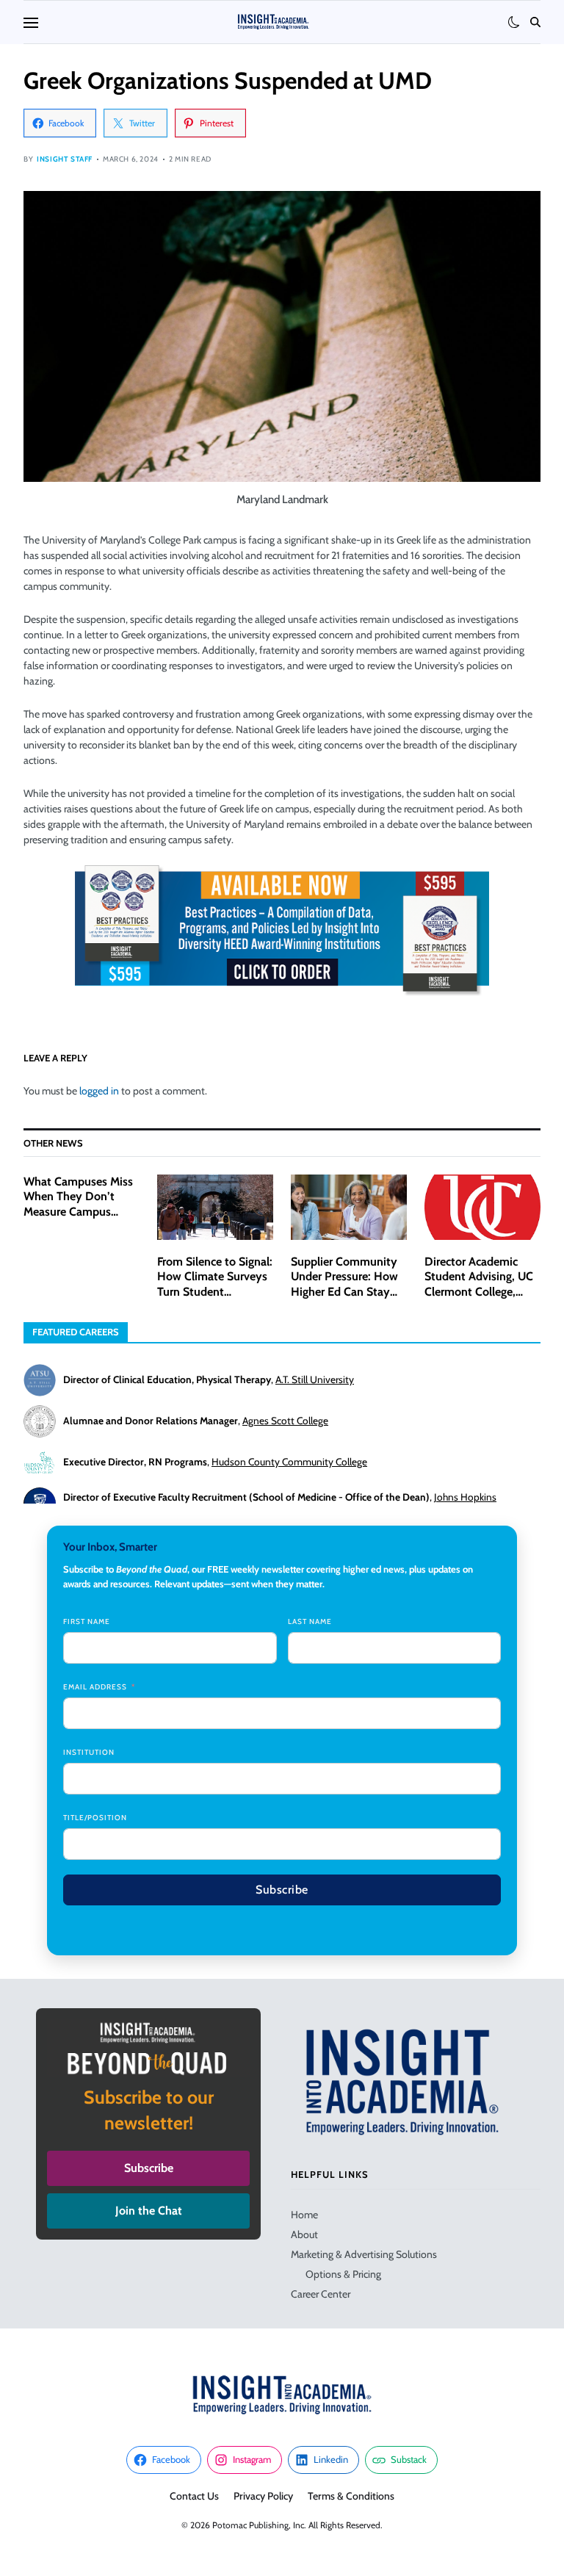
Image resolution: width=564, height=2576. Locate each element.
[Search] (535, 22)
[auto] (514, 22)
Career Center (321, 2294)
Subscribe (282, 1890)
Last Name (310, 1621)
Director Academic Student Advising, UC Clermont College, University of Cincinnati (479, 1292)
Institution (89, 1752)
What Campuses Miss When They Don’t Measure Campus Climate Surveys (78, 1204)
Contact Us (194, 2496)
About (304, 2234)
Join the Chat (149, 2211)
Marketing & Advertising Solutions (364, 2254)
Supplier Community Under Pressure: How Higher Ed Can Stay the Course (344, 1284)
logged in (99, 1091)
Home (304, 2215)
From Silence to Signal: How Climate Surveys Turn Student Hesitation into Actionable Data (215, 1292)
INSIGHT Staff (65, 159)
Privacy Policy (263, 2496)
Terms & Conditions (351, 2496)
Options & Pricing (343, 2274)
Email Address (95, 1687)
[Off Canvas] (31, 23)
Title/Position (95, 1818)
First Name (87, 1621)
